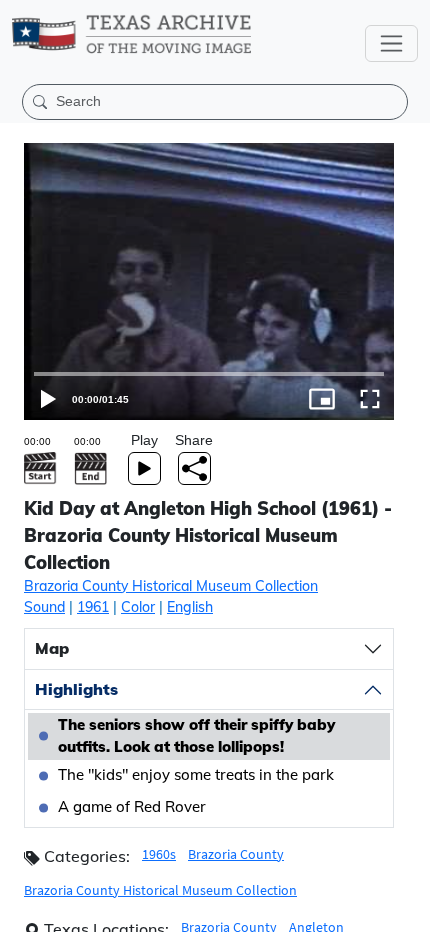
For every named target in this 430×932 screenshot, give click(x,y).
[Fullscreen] (406, 908)
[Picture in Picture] (358, 908)
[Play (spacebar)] (24, 908)
